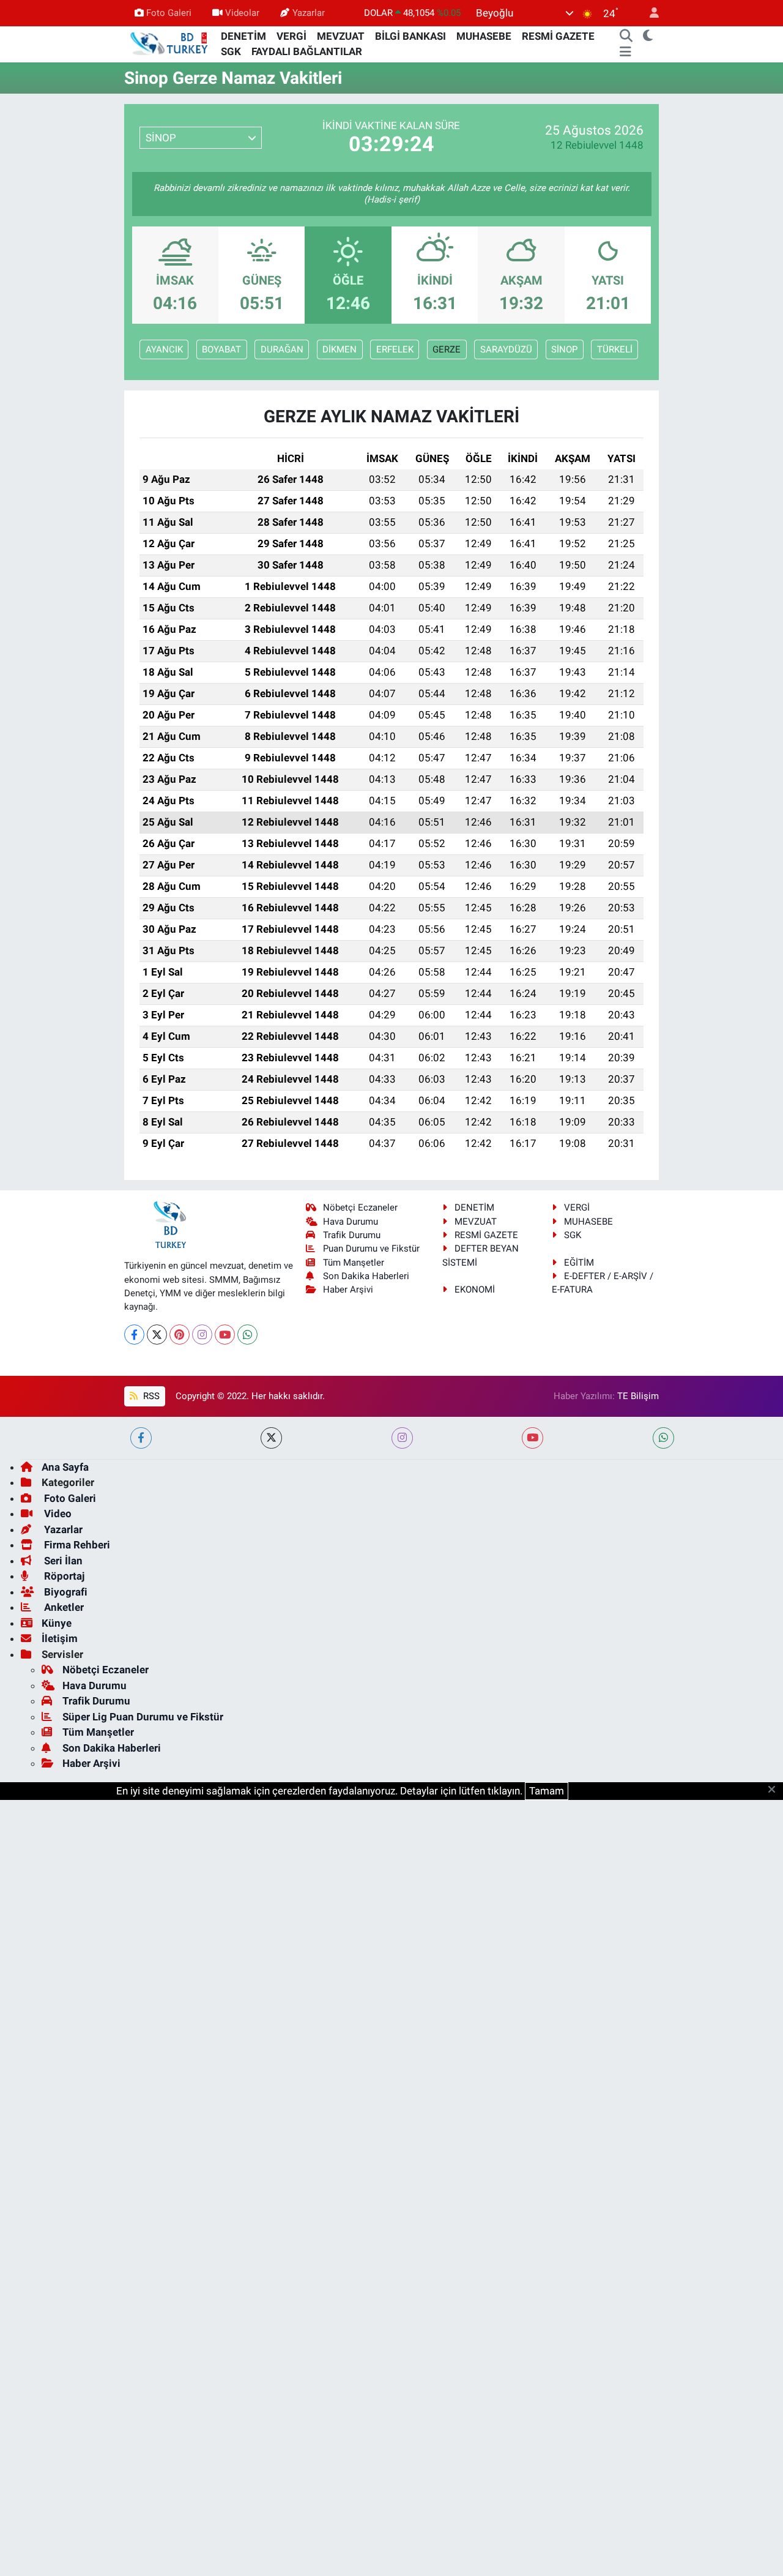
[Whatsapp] (247, 1335)
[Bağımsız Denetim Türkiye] (170, 43)
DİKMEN (340, 349)
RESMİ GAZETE (558, 36)
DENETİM (243, 36)
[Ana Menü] (625, 52)
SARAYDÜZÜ (506, 349)
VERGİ (291, 36)
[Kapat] (775, 1790)
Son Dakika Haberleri (366, 1276)
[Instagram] (202, 1335)
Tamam (547, 1791)
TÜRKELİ (615, 349)
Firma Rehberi (76, 1545)
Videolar (242, 13)
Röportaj (63, 1576)
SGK (231, 51)
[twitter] (271, 1438)
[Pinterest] (180, 1335)
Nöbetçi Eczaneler (360, 1208)
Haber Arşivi (348, 1290)
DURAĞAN (282, 349)
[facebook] (141, 1438)
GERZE (447, 349)
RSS (150, 1396)
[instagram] (402, 1438)
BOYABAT (221, 349)
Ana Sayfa (65, 1467)
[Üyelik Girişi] (649, 13)
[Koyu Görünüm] (648, 37)
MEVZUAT (341, 36)
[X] (157, 1335)
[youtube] (533, 1438)
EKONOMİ (475, 1290)
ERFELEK (395, 349)
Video (57, 1514)
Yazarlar (309, 13)
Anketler (63, 1607)
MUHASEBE (484, 36)
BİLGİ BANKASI (410, 36)
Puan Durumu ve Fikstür (371, 1249)
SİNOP (564, 349)
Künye (57, 1623)
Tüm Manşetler (354, 1263)
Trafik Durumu (352, 1235)
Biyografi (65, 1592)
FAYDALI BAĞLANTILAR (307, 51)
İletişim (60, 1638)
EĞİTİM (579, 1263)
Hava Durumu (351, 1222)
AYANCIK (164, 349)
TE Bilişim (638, 1396)
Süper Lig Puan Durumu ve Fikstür (143, 1717)
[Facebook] (134, 1335)
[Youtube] (225, 1335)
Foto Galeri (169, 13)
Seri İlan (62, 1561)
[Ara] (626, 37)
